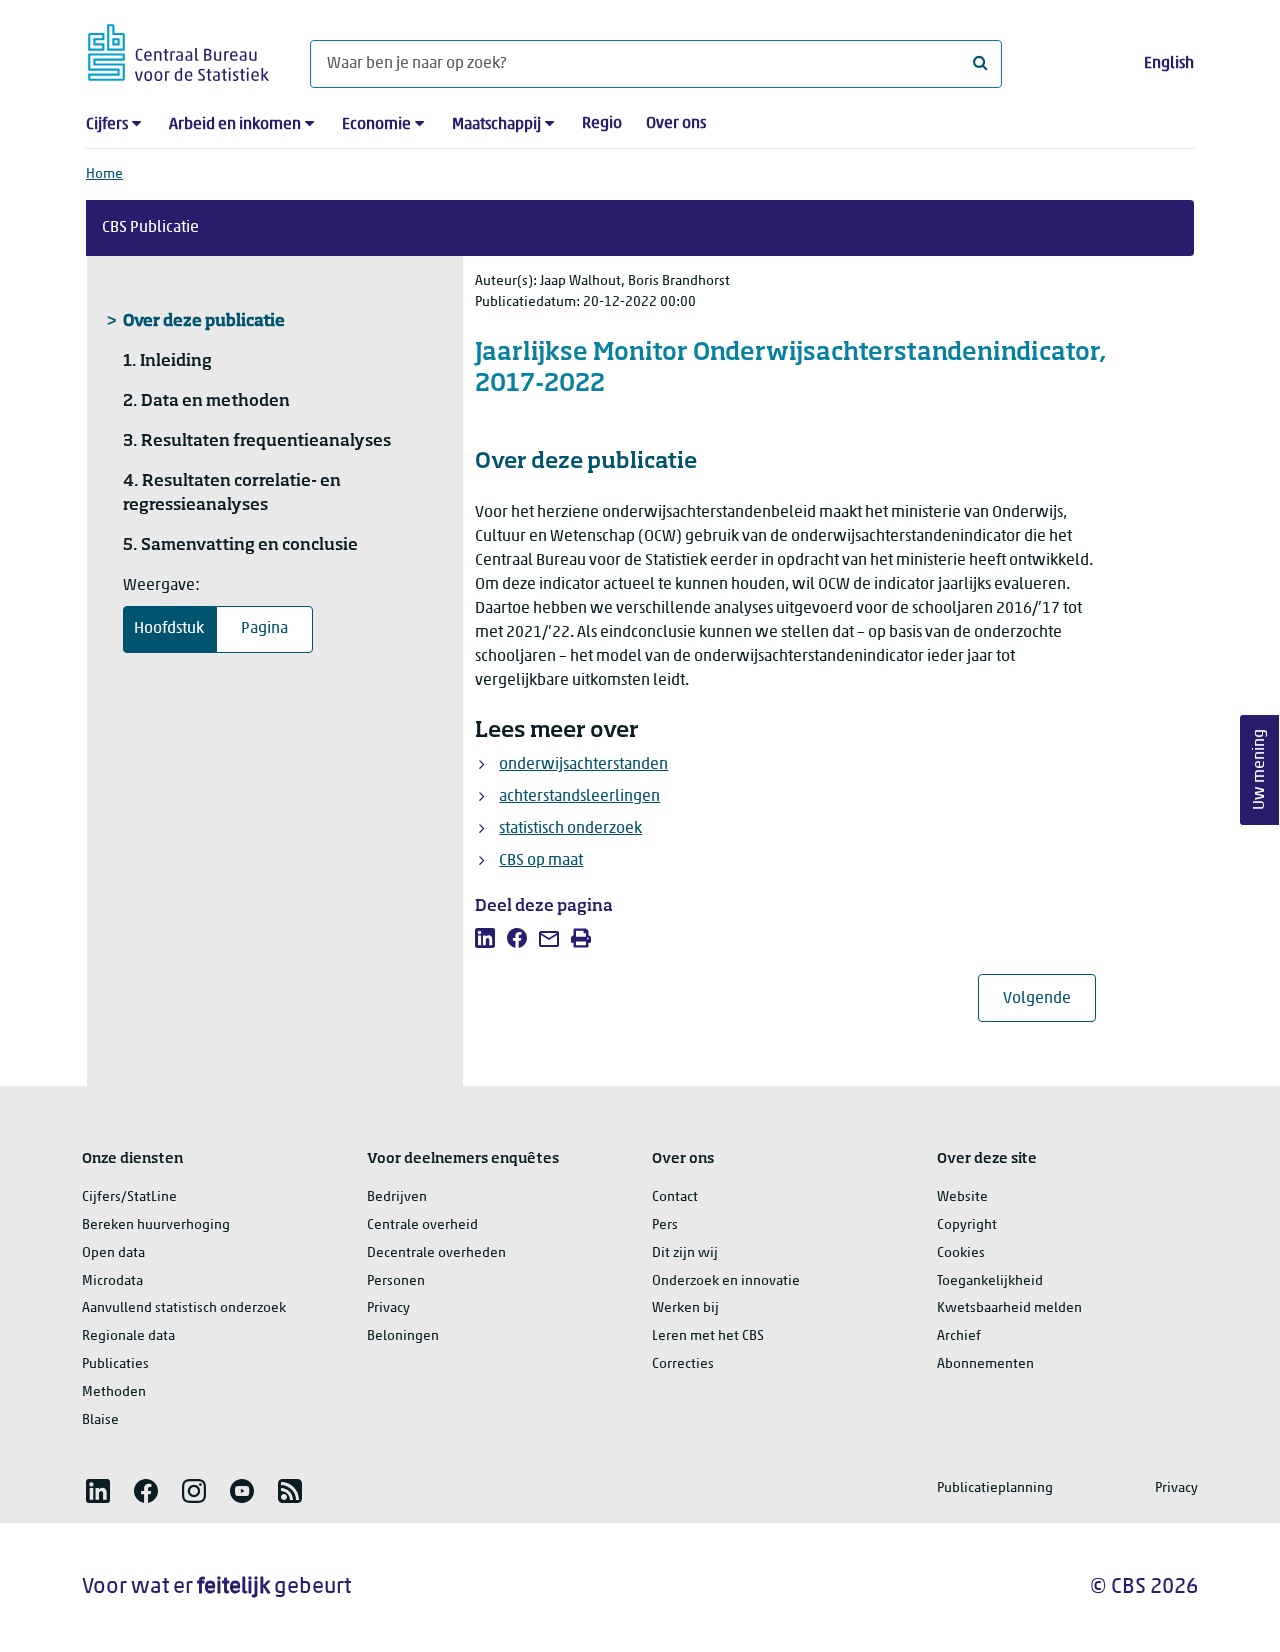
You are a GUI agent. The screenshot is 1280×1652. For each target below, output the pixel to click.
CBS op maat (541, 861)
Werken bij (685, 1308)
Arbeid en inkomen (235, 125)
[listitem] (485, 938)
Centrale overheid (422, 1225)
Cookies (961, 1253)
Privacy (388, 1308)
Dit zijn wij (685, 1253)
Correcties (683, 1364)
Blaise (100, 1420)
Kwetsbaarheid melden (1009, 1308)
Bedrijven (397, 1197)
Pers (665, 1225)
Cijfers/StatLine (129, 1197)
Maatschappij (496, 125)
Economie (376, 125)
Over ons (676, 124)
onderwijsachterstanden (583, 765)
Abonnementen (985, 1364)
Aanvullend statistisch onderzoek (184, 1308)
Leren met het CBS (708, 1336)
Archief (959, 1336)
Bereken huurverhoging (156, 1225)
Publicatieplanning (995, 1488)
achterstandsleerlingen (579, 797)
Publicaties (115, 1364)
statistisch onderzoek (570, 829)
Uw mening (1260, 770)
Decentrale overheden (436, 1253)
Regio (602, 124)
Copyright (967, 1225)
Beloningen (403, 1336)
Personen (396, 1281)
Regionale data (128, 1336)
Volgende (1049, 998)
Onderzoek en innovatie (726, 1281)
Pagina (264, 629)
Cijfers (107, 125)
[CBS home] (178, 49)
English (1169, 64)
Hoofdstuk (169, 629)
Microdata (112, 1281)
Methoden (114, 1392)
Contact (675, 1197)
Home (104, 174)
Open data (113, 1253)
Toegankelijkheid (990, 1281)
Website (962, 1197)
